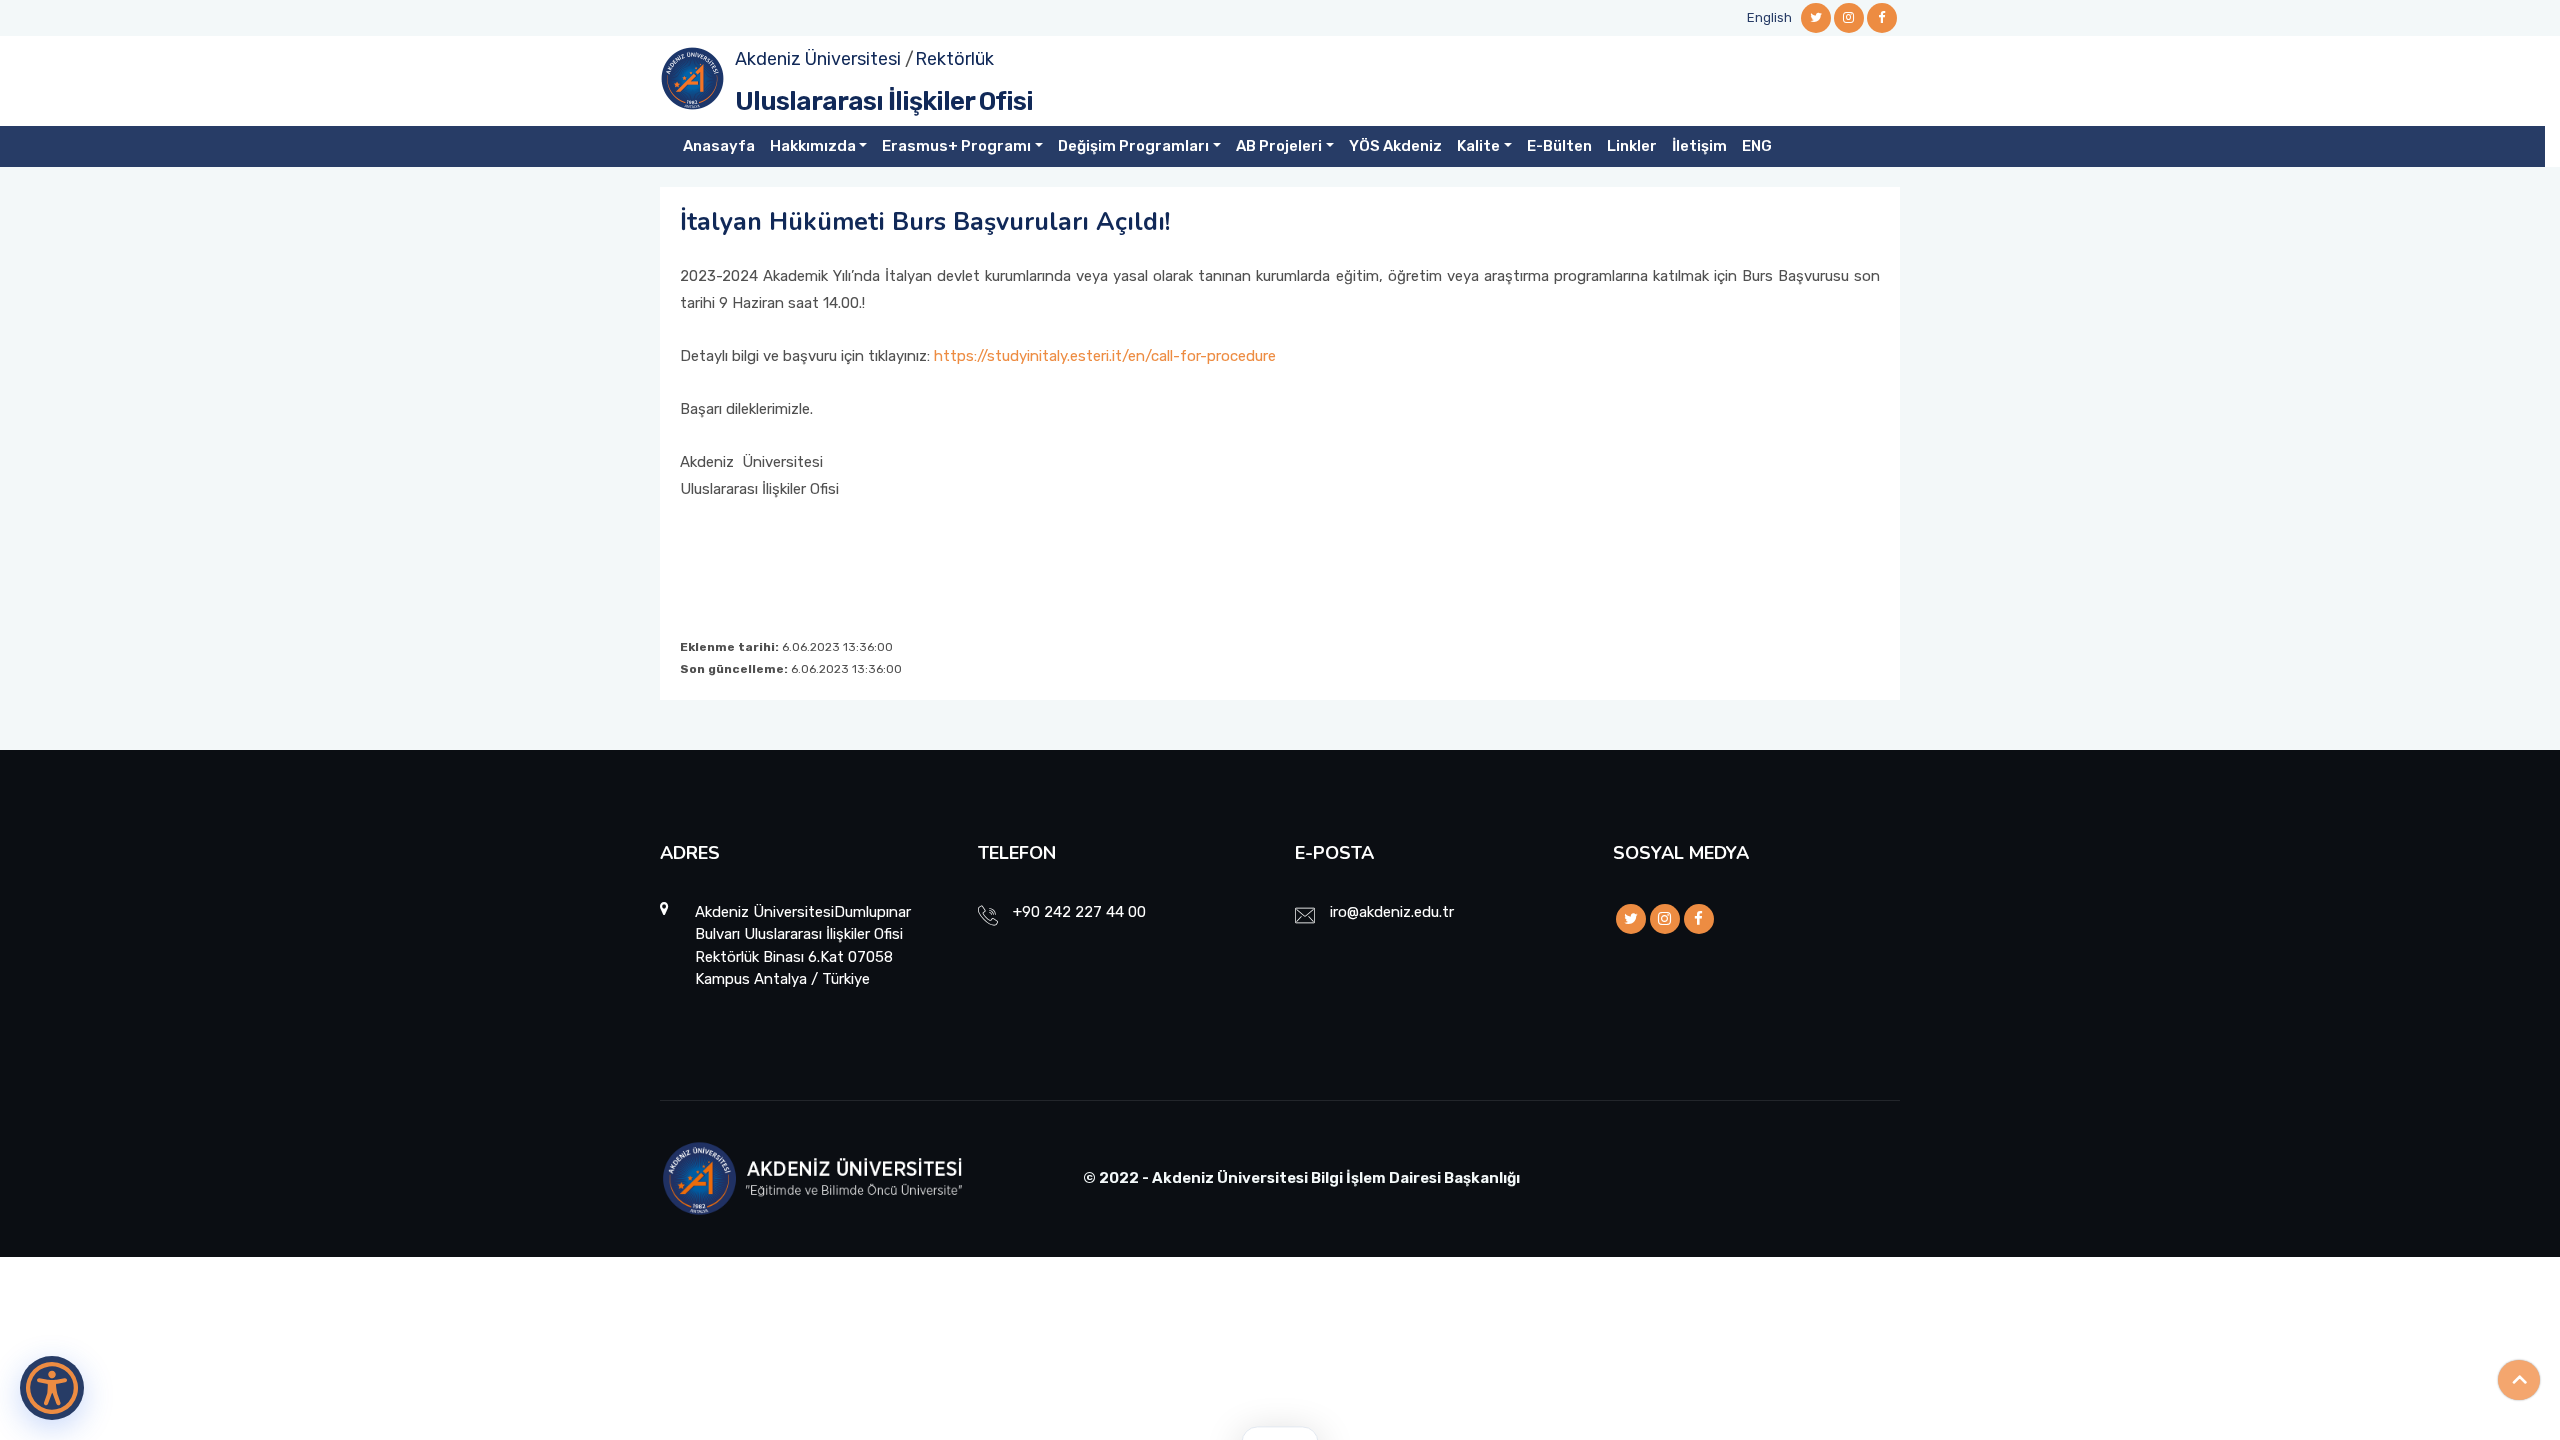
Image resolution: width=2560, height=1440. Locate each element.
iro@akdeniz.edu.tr (1392, 912)
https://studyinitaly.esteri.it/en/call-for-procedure (1105, 356)
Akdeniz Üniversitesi (818, 59)
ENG (1757, 146)
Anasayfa (719, 146)
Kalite (1478, 146)
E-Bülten (1559, 146)
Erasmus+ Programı (956, 146)
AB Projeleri (1279, 146)
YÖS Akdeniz (1395, 146)
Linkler (1632, 146)
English (1769, 17)
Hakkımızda (813, 146)
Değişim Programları (1133, 146)
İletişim (1699, 146)
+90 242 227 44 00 (1079, 912)
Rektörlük (954, 59)
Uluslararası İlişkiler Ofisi (884, 101)
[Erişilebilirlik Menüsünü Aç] (52, 1388)
